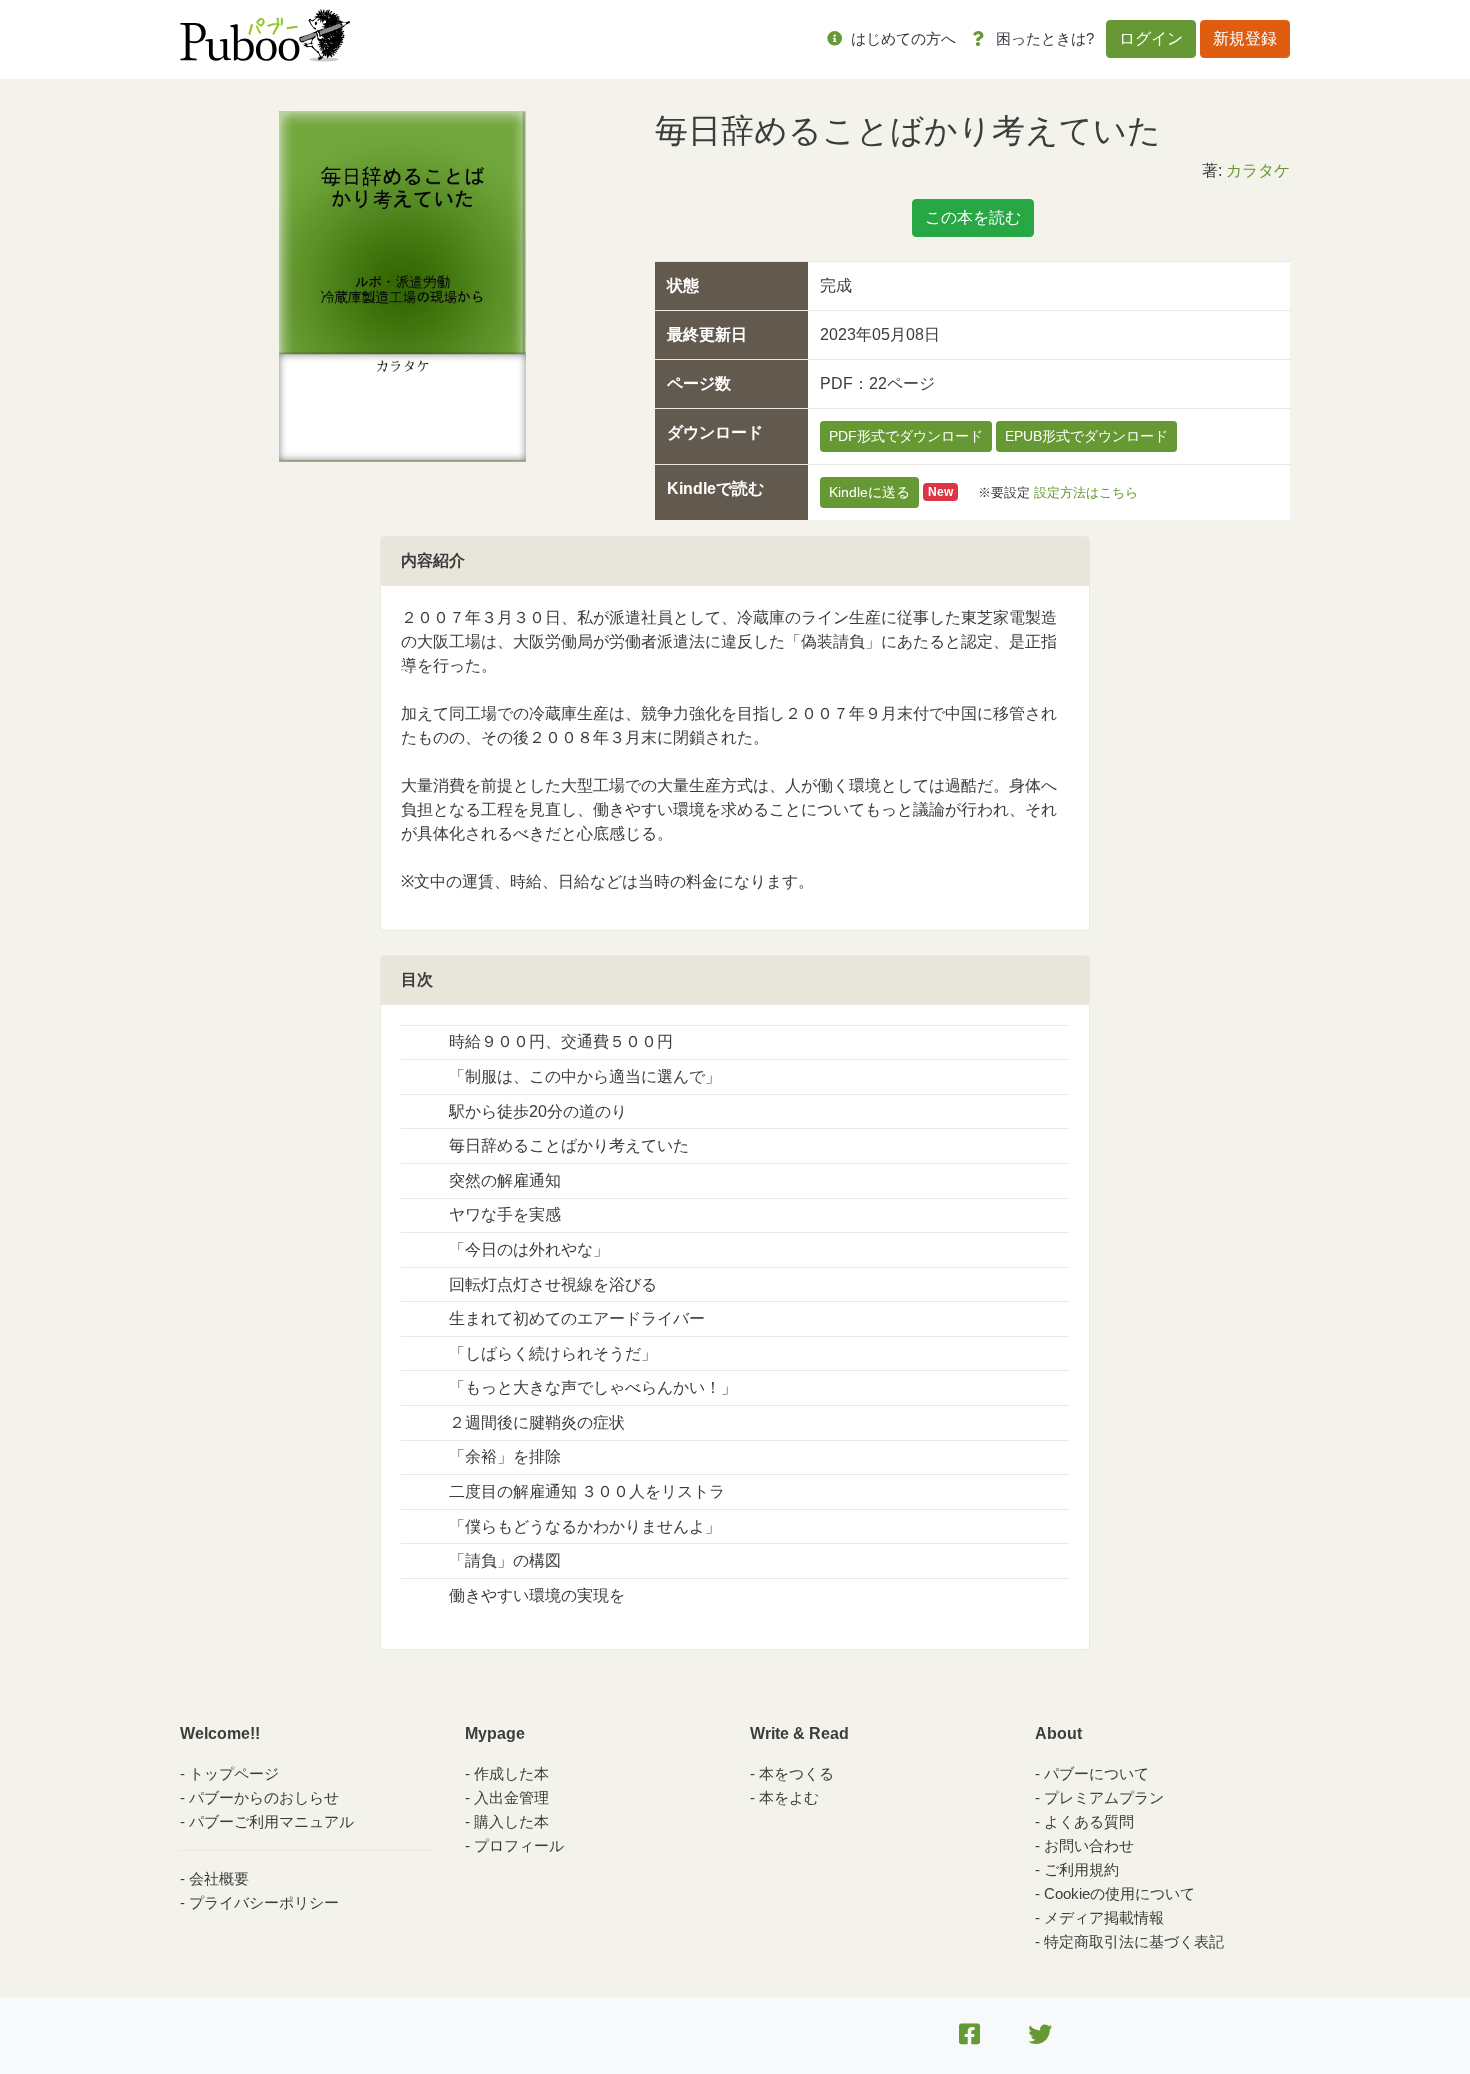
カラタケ (1258, 170)
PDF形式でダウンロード (906, 436)
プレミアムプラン (1104, 1797)
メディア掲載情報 (1104, 1917)
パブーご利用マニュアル (271, 1821)
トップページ (234, 1773)
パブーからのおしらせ (264, 1797)
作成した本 (511, 1773)
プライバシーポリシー (264, 1902)
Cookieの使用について (1119, 1893)
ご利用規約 (1081, 1869)
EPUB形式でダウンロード (1086, 436)
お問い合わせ (1089, 1845)
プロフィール (519, 1845)
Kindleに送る (869, 492)
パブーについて (1096, 1773)
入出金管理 (511, 1797)
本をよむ (789, 1797)
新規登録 (1245, 38)
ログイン (1151, 38)
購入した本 (511, 1821)
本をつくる (796, 1773)
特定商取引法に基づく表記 (1134, 1941)
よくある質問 (1089, 1821)
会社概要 (219, 1878)
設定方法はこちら (1086, 491)
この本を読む (973, 217)
